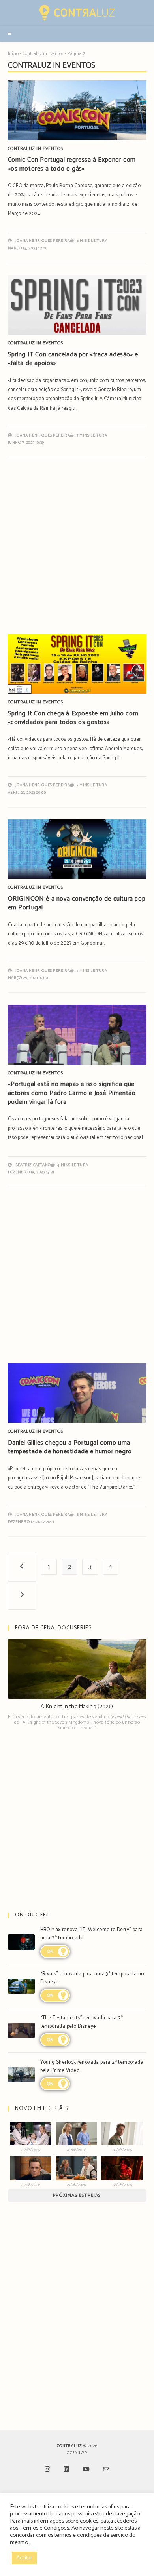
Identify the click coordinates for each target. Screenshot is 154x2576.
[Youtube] (86, 2470)
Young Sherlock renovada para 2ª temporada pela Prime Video (92, 2067)
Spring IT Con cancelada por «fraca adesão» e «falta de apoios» (73, 359)
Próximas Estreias (77, 2195)
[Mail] (106, 2470)
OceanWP (77, 2453)
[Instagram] (47, 2470)
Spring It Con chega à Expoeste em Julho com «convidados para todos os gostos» (73, 718)
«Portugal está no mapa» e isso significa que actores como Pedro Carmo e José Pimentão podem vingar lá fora (72, 1093)
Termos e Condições (44, 2528)
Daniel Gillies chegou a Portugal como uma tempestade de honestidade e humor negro (70, 1447)
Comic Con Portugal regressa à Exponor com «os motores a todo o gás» (72, 164)
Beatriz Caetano (33, 1165)
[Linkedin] (66, 2470)
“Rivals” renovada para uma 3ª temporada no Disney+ (92, 1978)
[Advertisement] (77, 550)
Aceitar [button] (24, 2558)
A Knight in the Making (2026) (77, 1707)
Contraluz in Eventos (43, 54)
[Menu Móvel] (10, 34)
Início (13, 54)
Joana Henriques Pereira (43, 241)
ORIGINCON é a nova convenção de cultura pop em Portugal (77, 903)
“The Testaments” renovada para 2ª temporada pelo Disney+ (82, 2022)
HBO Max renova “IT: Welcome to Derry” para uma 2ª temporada (92, 1934)
